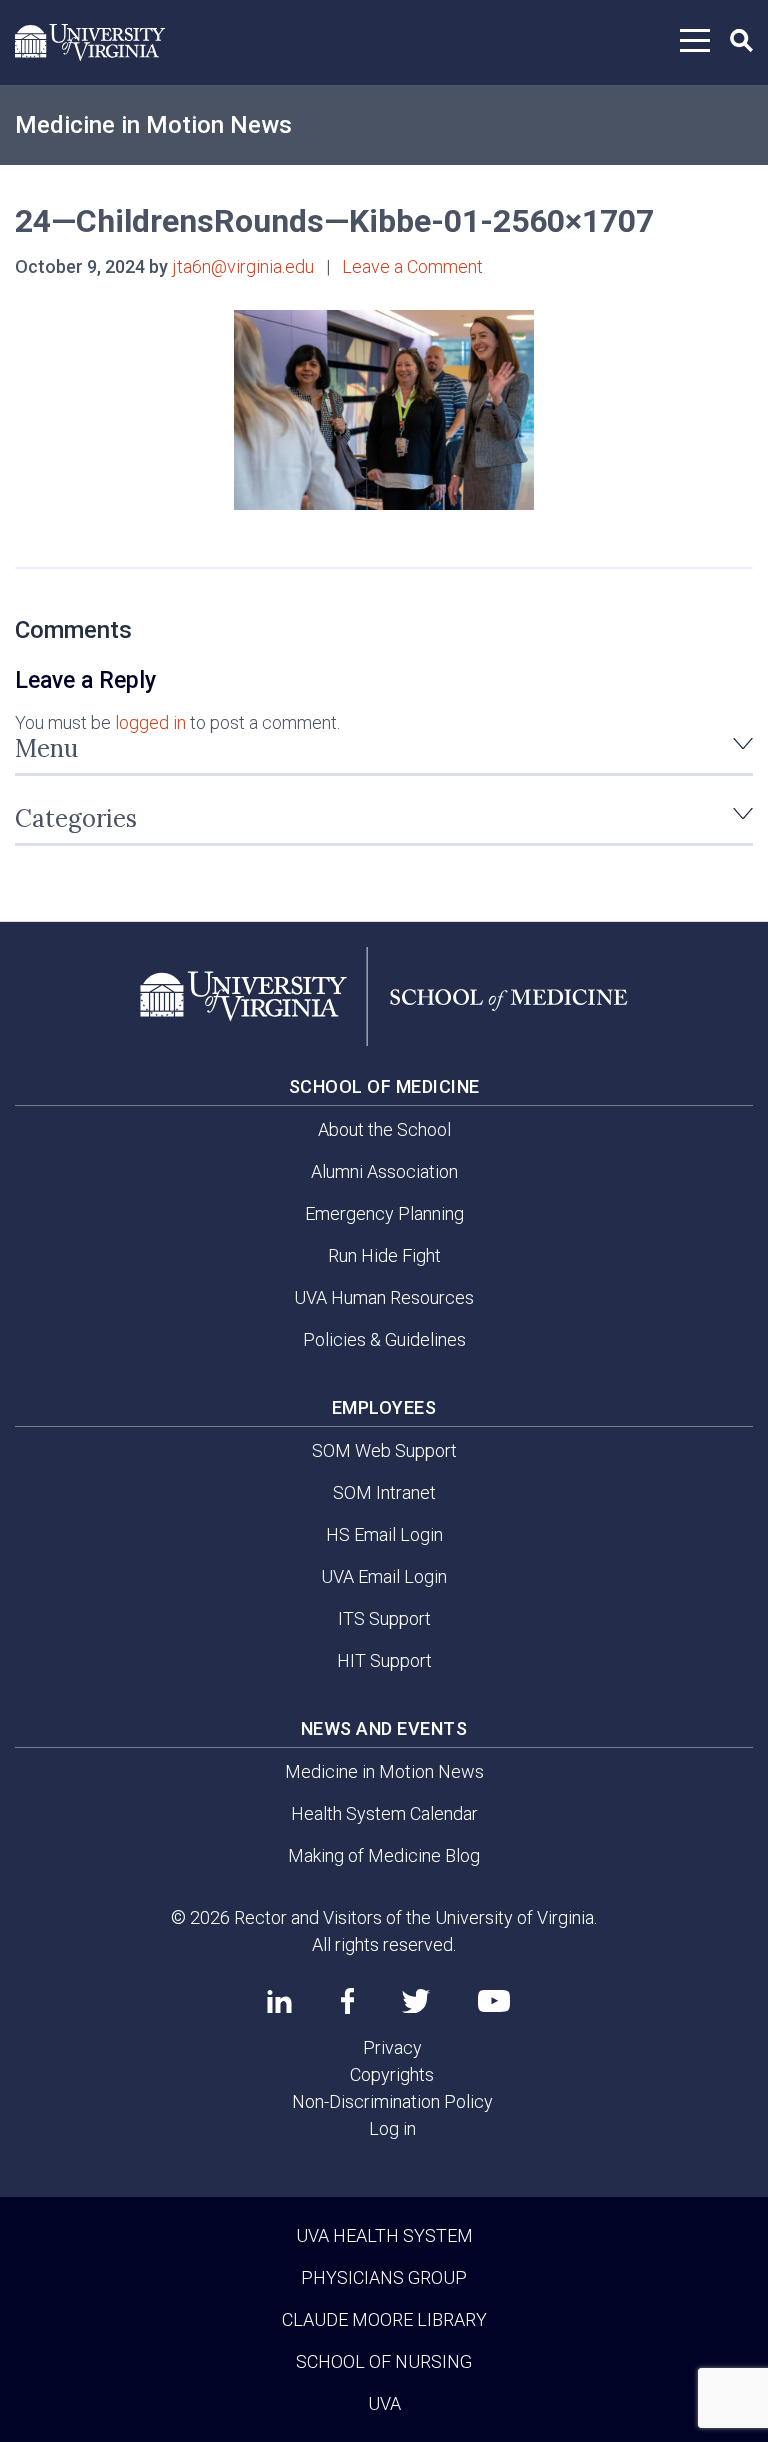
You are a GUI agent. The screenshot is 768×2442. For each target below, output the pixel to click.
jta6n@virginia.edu (243, 266)
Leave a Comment (412, 266)
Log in (392, 2128)
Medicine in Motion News (153, 125)
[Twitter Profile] (416, 2001)
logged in (150, 722)
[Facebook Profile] (347, 2001)
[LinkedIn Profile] (279, 2001)
